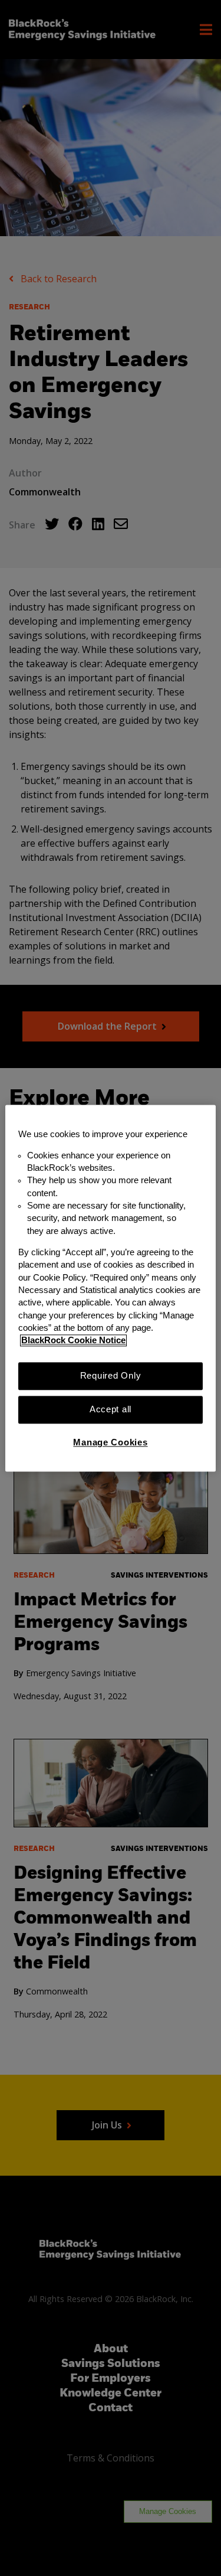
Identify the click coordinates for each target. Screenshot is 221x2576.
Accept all (111, 1409)
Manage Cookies (110, 1443)
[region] (110, 1288)
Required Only (111, 1376)
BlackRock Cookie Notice (73, 1341)
